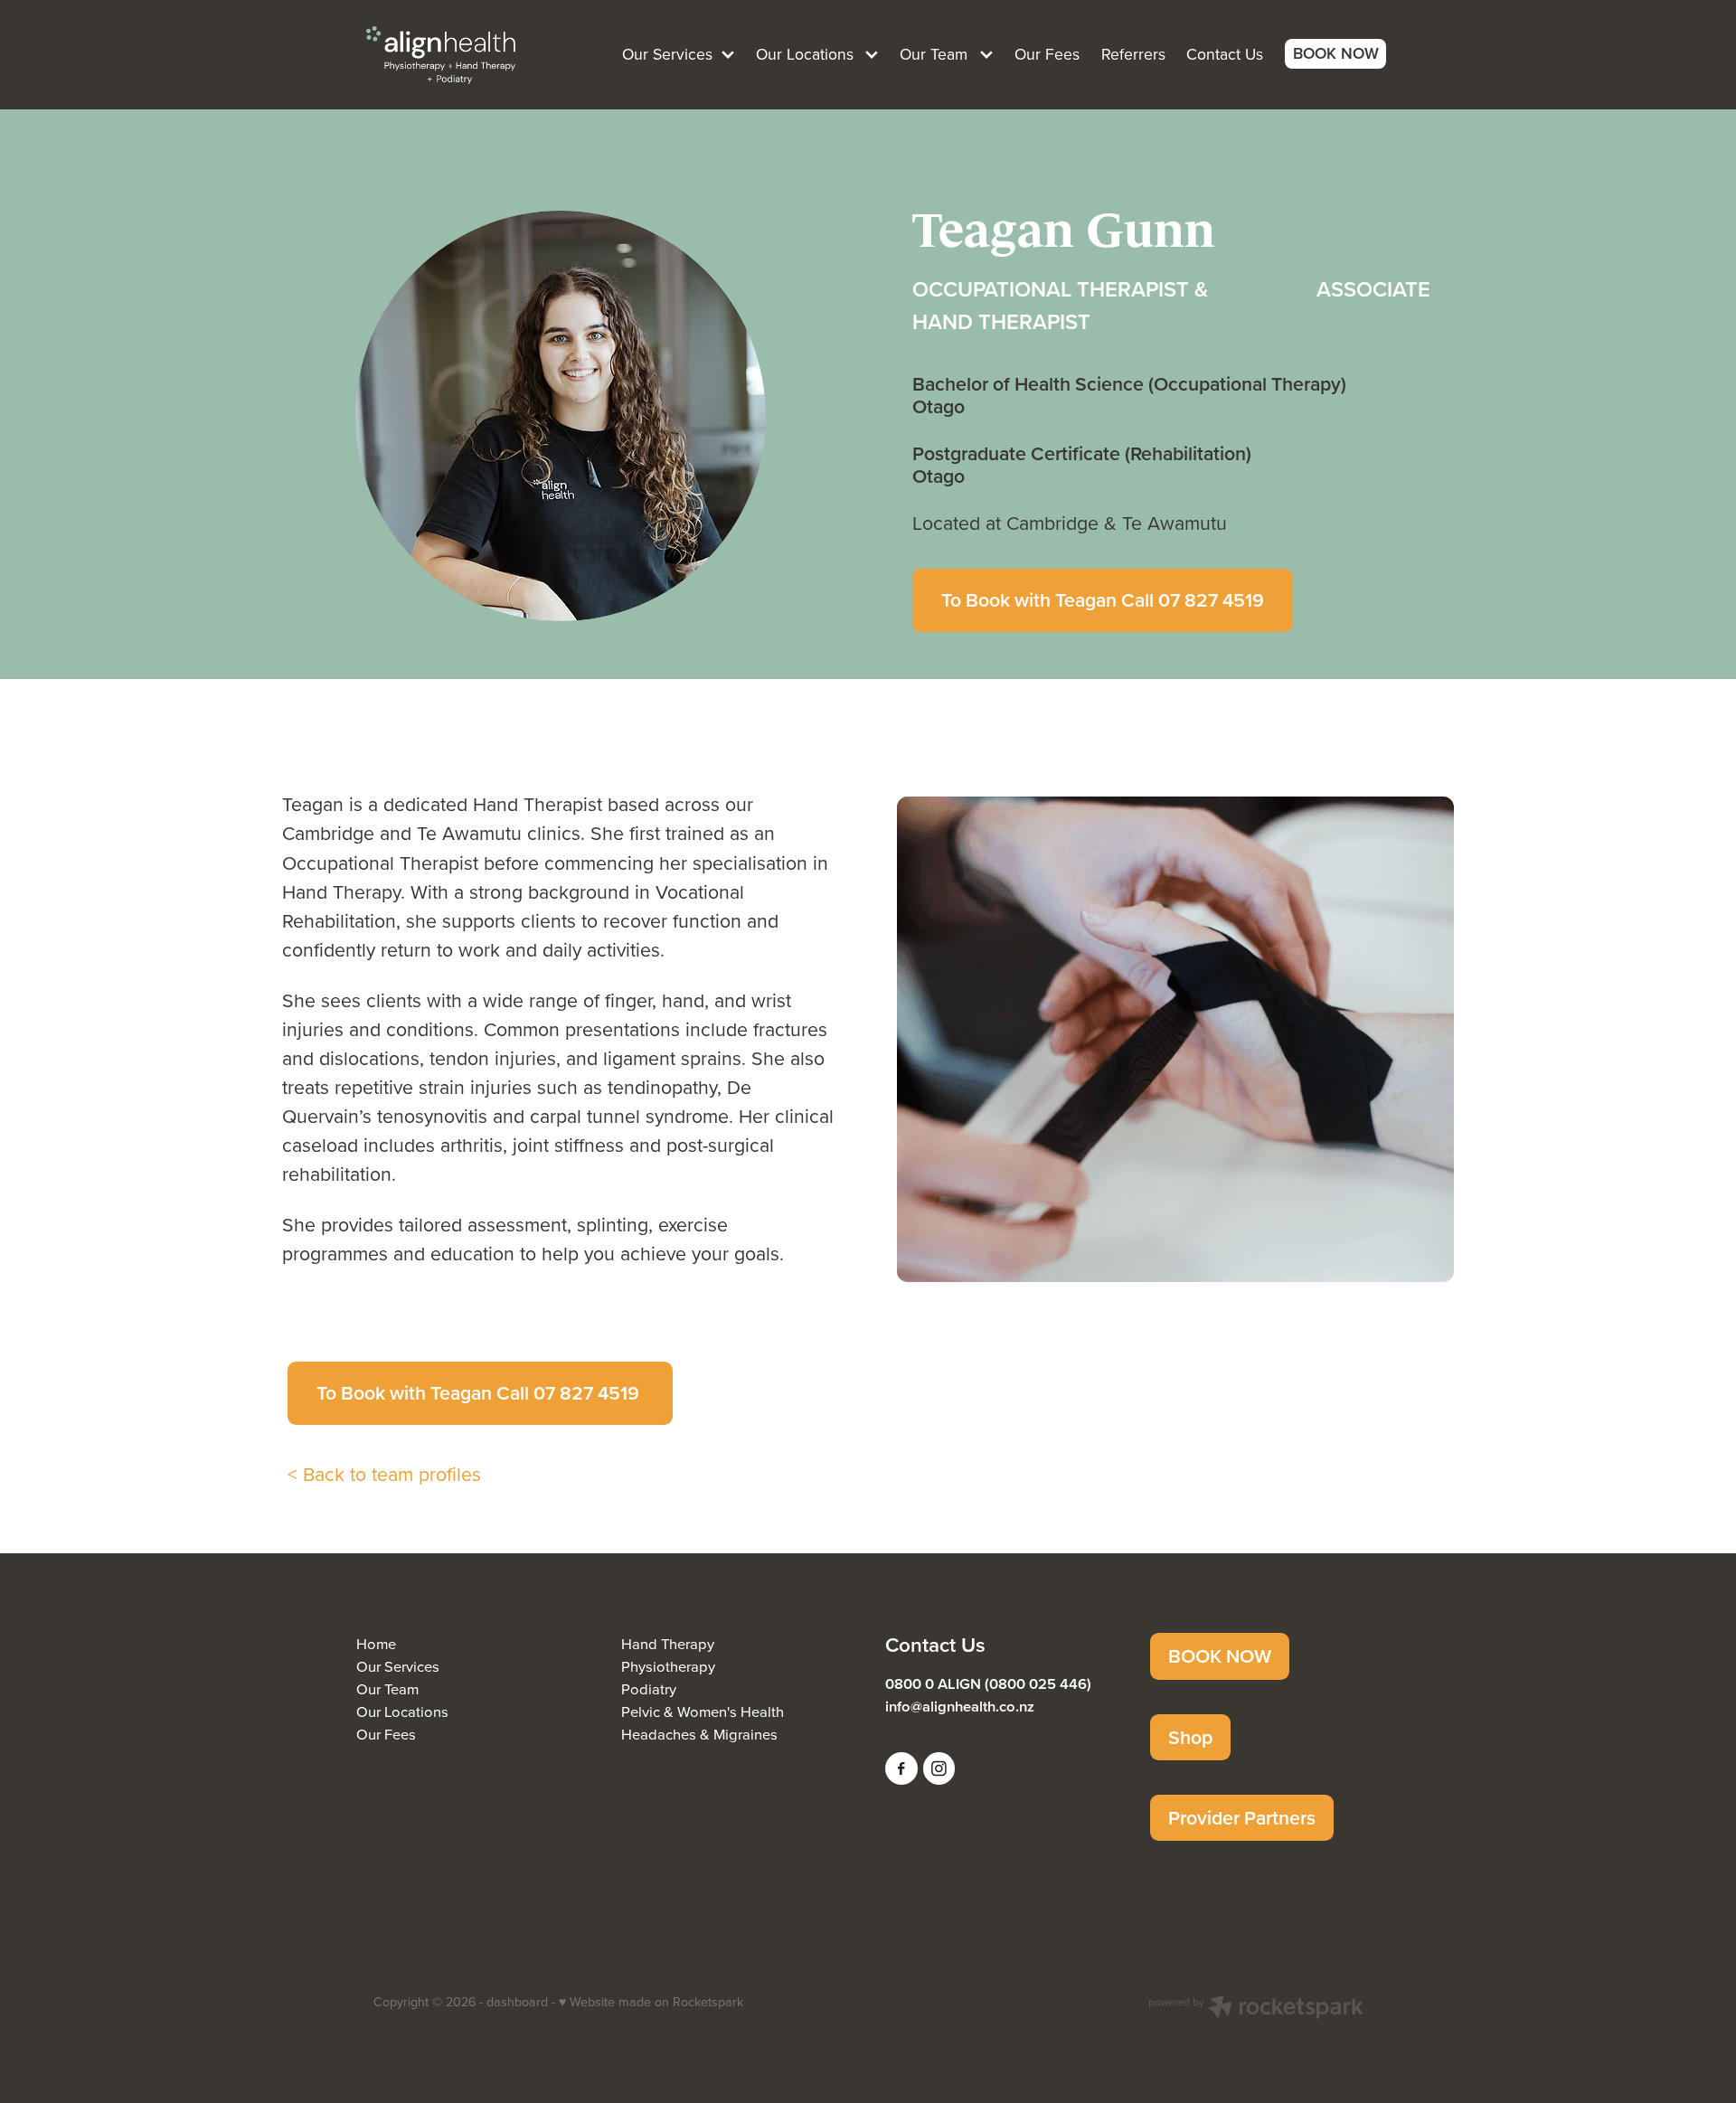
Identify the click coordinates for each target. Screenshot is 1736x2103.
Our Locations (402, 1711)
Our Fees (386, 1734)
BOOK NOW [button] (1220, 1656)
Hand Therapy (668, 1643)
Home (376, 1643)
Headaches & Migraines (699, 1734)
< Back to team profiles (384, 1474)
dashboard (517, 2002)
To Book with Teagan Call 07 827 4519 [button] (1103, 600)
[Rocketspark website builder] (1256, 2009)
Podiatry (649, 1688)
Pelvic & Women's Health (703, 1711)
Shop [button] (1190, 1737)
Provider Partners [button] (1242, 1818)
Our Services (398, 1666)
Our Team (387, 1688)
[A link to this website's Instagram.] (939, 1768)
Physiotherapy (668, 1666)
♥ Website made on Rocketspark (651, 2002)
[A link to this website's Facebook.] (901, 1768)
